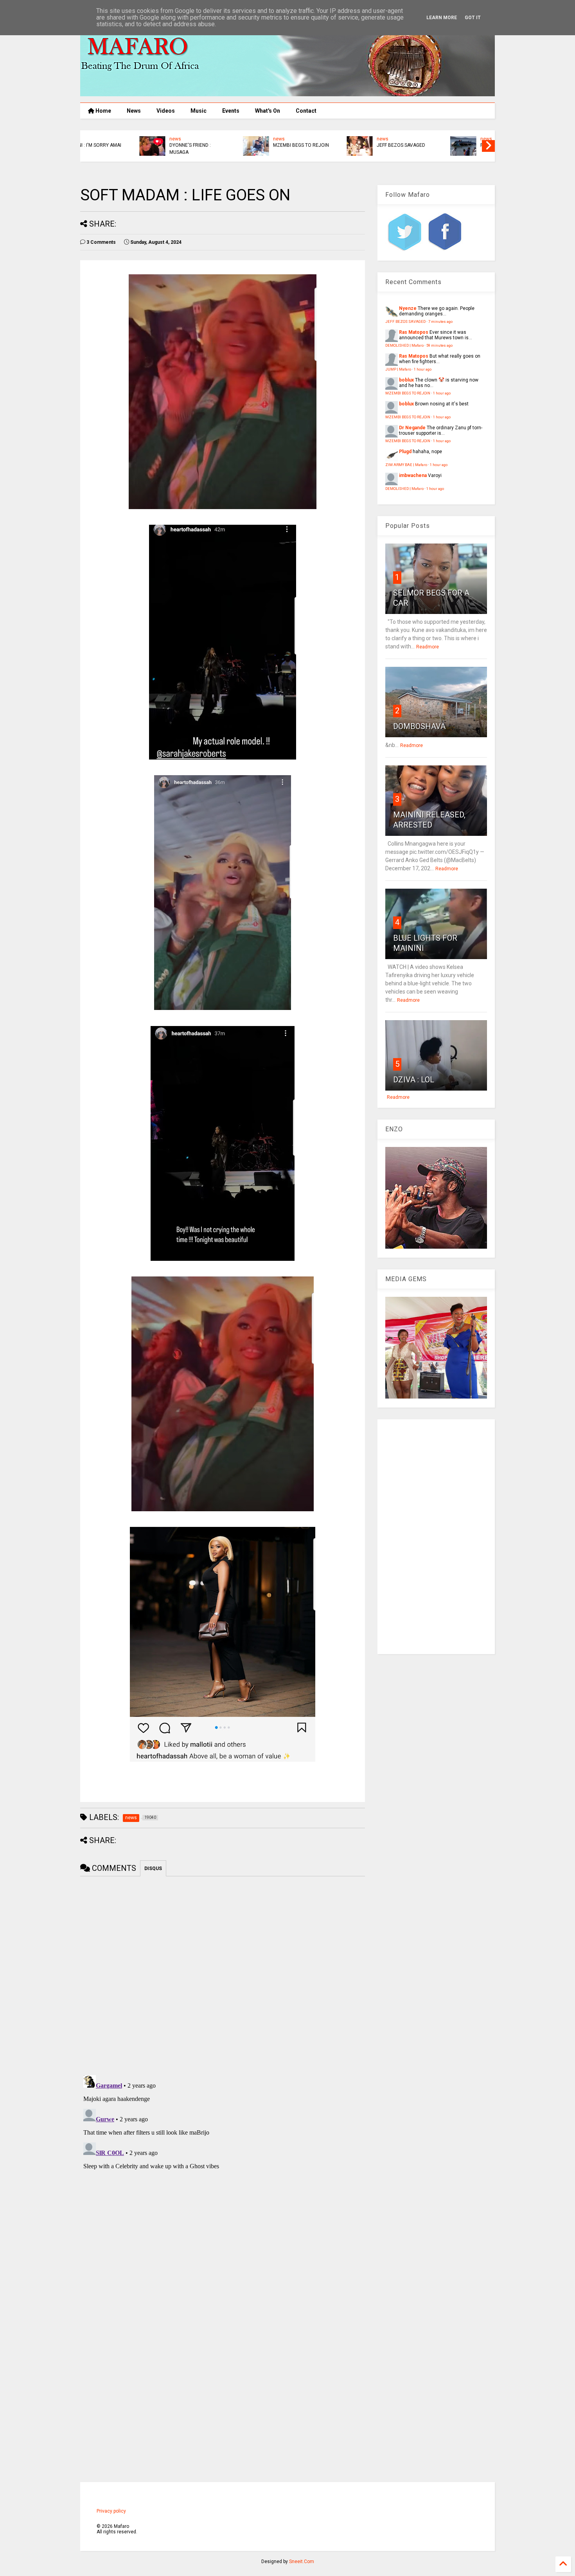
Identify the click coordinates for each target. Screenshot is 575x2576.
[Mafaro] (287, 93)
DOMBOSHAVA (419, 726)
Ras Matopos (414, 332)
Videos (166, 111)
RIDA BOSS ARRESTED (244, 145)
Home (103, 111)
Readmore (428, 647)
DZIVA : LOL (414, 1080)
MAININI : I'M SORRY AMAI (455, 145)
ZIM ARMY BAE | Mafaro (406, 465)
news (122, 139)
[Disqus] (223, 2170)
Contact (306, 111)
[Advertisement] (436, 1537)
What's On (268, 111)
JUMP (330, 145)
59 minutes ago (439, 345)
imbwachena (413, 475)
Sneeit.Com (302, 2562)
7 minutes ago (440, 321)
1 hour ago (423, 369)
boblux (406, 380)
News (134, 111)
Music (199, 111)
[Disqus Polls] (223, 1974)
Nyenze (408, 308)
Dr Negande (412, 428)
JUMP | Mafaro (398, 369)
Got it (473, 18)
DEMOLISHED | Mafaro (404, 345)
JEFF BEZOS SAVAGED (140, 145)
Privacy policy (111, 2511)
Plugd (405, 452)
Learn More (442, 18)
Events (231, 111)
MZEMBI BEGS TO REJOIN (408, 393)
